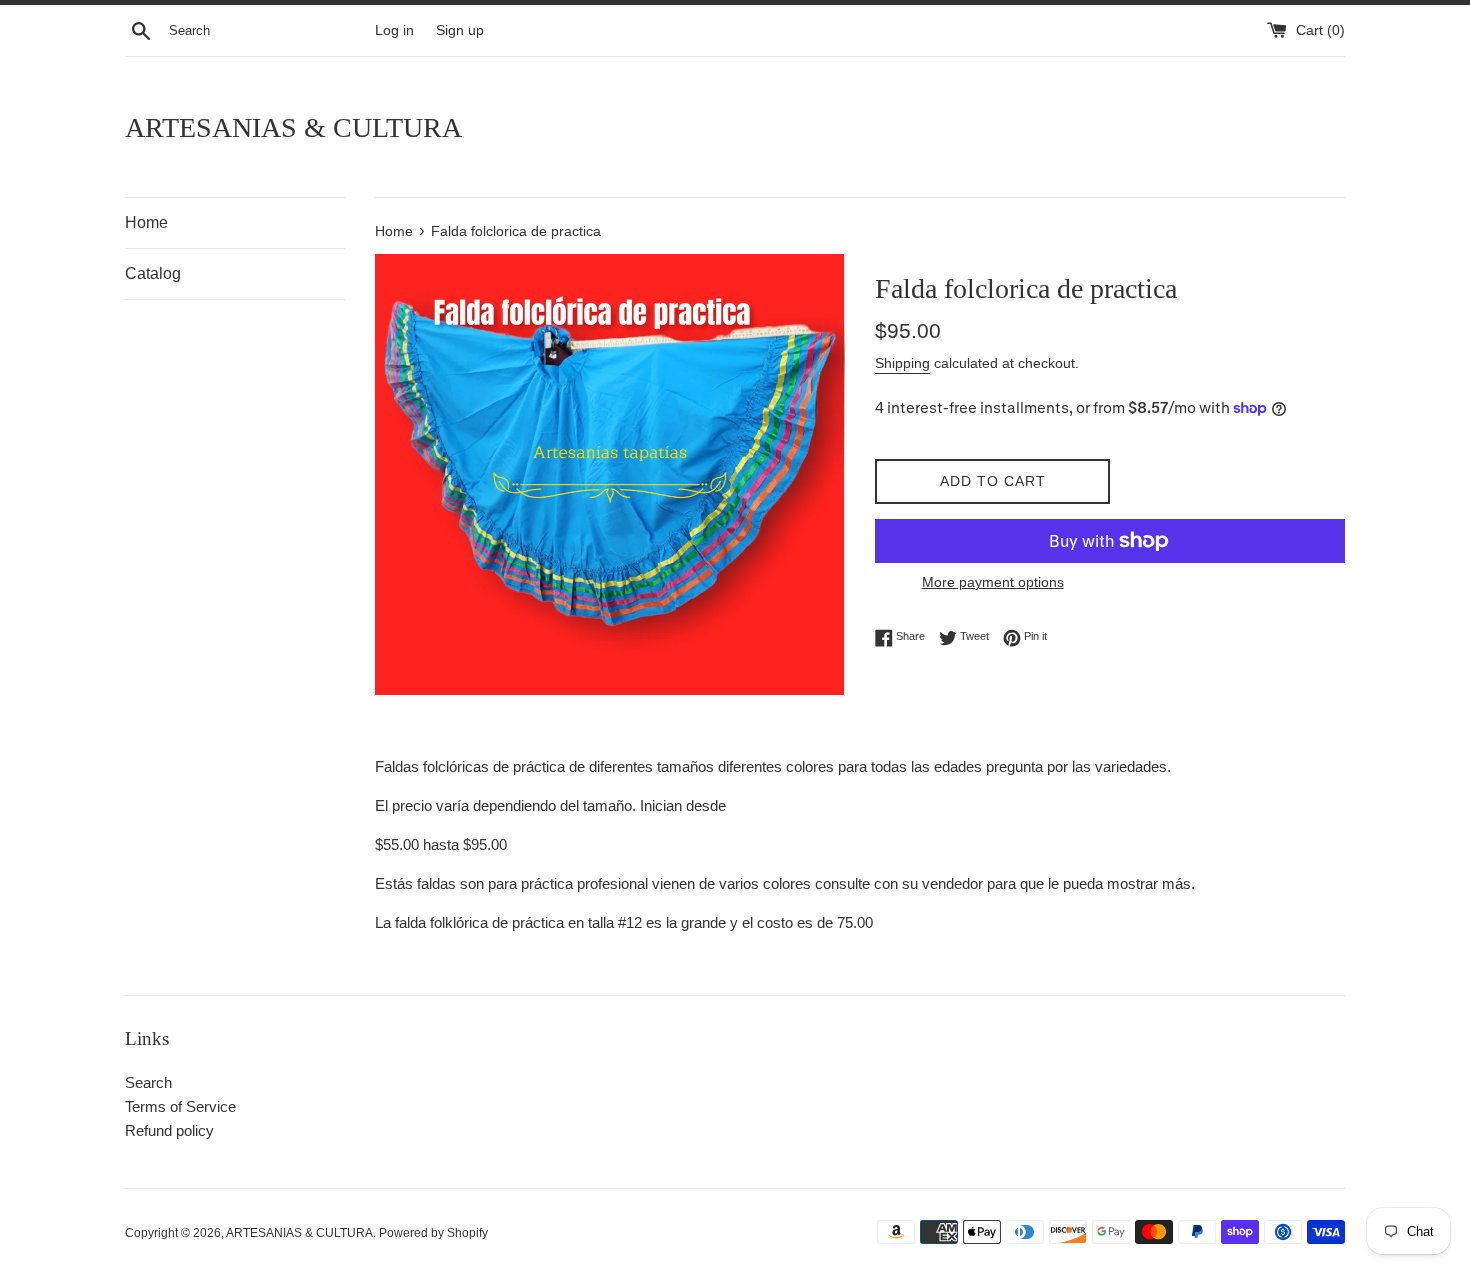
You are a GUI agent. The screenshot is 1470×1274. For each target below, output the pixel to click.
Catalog (153, 273)
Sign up (460, 30)
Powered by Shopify (433, 1233)
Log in (394, 30)
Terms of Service (180, 1106)
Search (148, 1082)
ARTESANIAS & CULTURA (293, 127)
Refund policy (169, 1130)
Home (146, 222)
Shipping (902, 363)
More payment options (993, 582)
